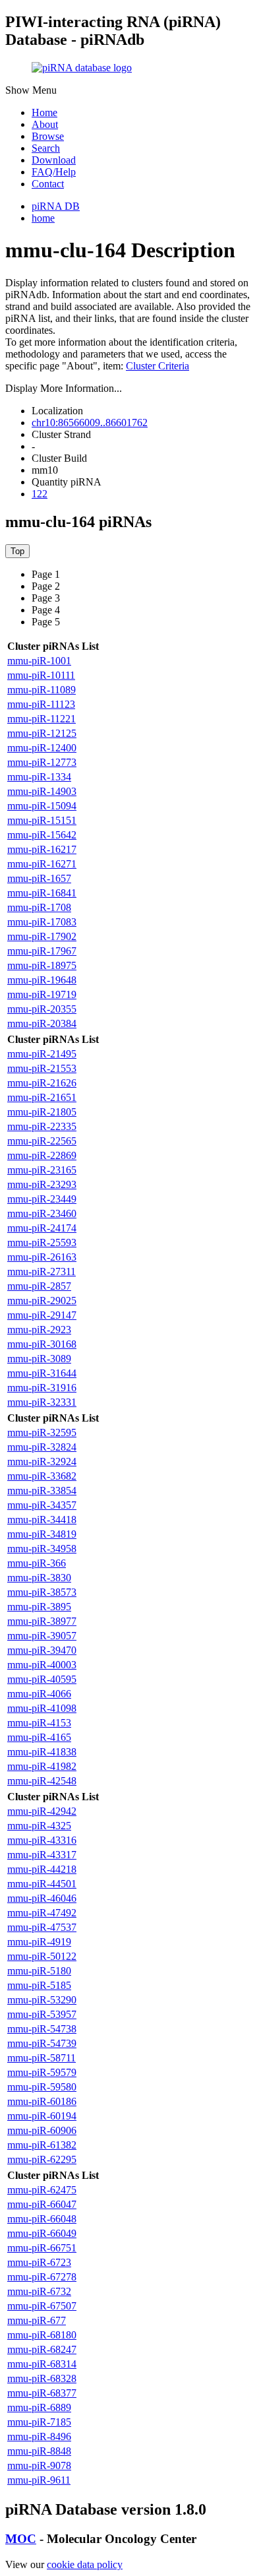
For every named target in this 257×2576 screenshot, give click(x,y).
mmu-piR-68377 (42, 2393)
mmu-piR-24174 (42, 1228)
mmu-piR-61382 (42, 2145)
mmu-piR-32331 (42, 1402)
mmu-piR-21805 (42, 1112)
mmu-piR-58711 (42, 2058)
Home (44, 112)
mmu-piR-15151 (42, 820)
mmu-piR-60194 (42, 2116)
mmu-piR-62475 (42, 2190)
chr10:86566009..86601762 (90, 423)
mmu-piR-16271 (42, 864)
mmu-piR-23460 (42, 1213)
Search (46, 148)
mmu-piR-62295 (42, 2159)
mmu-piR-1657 (39, 878)
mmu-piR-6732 (39, 2291)
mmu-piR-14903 (42, 791)
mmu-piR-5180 (39, 1971)
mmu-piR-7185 (39, 2422)
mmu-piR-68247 (42, 2349)
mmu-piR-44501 (42, 1884)
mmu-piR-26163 (42, 1257)
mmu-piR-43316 (42, 1840)
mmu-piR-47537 (42, 1927)
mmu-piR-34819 (42, 1534)
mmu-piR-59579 (42, 2072)
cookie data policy (85, 2564)
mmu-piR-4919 (39, 1942)
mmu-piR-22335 (42, 1126)
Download (54, 160)
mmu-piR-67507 (42, 2306)
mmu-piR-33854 (42, 1491)
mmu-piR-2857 (39, 1286)
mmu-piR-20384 (42, 1023)
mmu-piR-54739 (42, 2043)
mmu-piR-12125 (42, 733)
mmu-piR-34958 (42, 1549)
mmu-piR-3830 (39, 1578)
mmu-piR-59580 (42, 2087)
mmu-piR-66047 (42, 2204)
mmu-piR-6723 (39, 2262)
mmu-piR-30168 (42, 1344)
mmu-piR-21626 (42, 1083)
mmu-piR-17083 (42, 922)
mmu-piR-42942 (42, 1811)
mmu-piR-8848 (39, 2451)
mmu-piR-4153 (39, 1723)
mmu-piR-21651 (42, 1097)
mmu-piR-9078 (39, 2466)
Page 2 (46, 586)
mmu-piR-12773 (42, 762)
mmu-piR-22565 (42, 1141)
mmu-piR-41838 (42, 1752)
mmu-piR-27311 (42, 1272)
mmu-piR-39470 (42, 1650)
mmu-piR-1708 (39, 907)
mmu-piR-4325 (39, 1826)
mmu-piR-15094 (42, 806)
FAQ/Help (54, 172)
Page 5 (46, 622)
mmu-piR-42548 (42, 1781)
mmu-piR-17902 (42, 936)
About (45, 124)
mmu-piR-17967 (42, 951)
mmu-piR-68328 (42, 2378)
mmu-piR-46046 (42, 1898)
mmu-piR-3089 (39, 1359)
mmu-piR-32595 (42, 1432)
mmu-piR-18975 (42, 965)
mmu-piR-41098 (42, 1708)
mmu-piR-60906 (42, 2130)
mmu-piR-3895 (39, 1607)
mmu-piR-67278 (42, 2277)
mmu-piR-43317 (42, 1855)
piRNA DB (56, 206)
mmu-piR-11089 (42, 690)
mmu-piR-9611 (39, 2480)
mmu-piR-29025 (42, 1301)
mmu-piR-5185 (39, 1985)
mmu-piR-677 (37, 2320)
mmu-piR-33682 (42, 1476)
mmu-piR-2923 (39, 1330)
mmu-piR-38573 (42, 1592)
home (43, 218)
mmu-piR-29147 (42, 1315)
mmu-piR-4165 (39, 1737)
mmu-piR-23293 (42, 1184)
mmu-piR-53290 (42, 2000)
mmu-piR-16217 (42, 849)
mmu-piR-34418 (42, 1520)
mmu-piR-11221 (42, 719)
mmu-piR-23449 (42, 1199)
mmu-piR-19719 (42, 994)
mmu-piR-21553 (42, 1068)
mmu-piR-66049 (42, 2233)
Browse (48, 136)
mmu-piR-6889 (39, 2407)
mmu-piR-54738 (42, 2029)
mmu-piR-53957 (42, 2014)
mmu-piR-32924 (42, 1461)
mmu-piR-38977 (42, 1621)
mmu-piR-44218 (42, 1869)
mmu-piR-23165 (42, 1170)
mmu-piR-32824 (42, 1447)
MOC (21, 2539)
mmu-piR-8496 (39, 2436)
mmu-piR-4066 (39, 1694)
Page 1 (46, 574)
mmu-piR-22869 (42, 1155)
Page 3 (46, 598)
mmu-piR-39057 (42, 1636)
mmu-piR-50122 (42, 1956)
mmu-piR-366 (37, 1563)
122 (40, 494)
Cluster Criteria (157, 366)
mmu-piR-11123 (41, 704)
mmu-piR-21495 (42, 1054)
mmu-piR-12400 (42, 748)
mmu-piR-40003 (42, 1665)
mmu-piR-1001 (39, 661)
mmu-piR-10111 (41, 675)
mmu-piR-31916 (42, 1388)
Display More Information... (64, 388)
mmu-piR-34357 (42, 1505)
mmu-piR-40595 (42, 1679)
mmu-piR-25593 (42, 1242)
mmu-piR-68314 (42, 2364)
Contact (48, 184)
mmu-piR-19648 (42, 980)
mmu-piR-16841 (42, 893)
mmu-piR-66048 (42, 2219)
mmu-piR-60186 (42, 2101)
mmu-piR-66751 (42, 2248)
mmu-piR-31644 (42, 1373)
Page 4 (46, 610)
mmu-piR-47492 (42, 1913)
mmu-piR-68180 (42, 2335)
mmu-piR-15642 (42, 835)
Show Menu (31, 90)
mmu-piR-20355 (42, 1009)
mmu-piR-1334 (39, 777)
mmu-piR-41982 (42, 1766)
